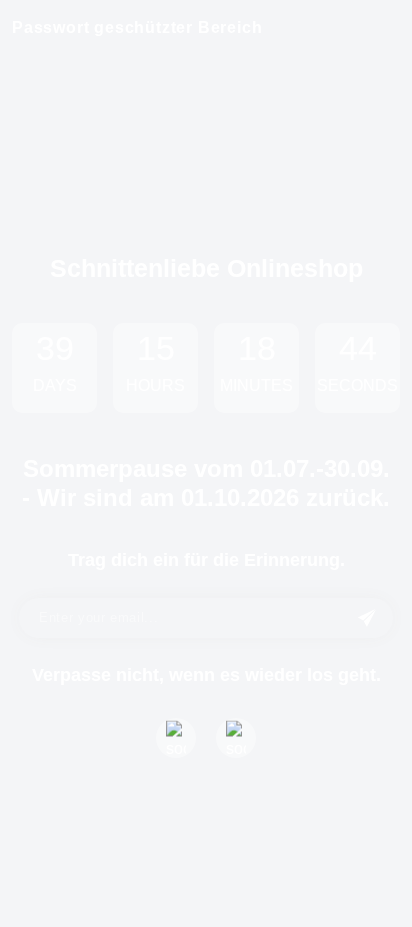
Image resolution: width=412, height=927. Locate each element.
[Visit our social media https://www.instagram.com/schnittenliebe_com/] (236, 738)
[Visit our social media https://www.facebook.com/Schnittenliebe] (176, 738)
